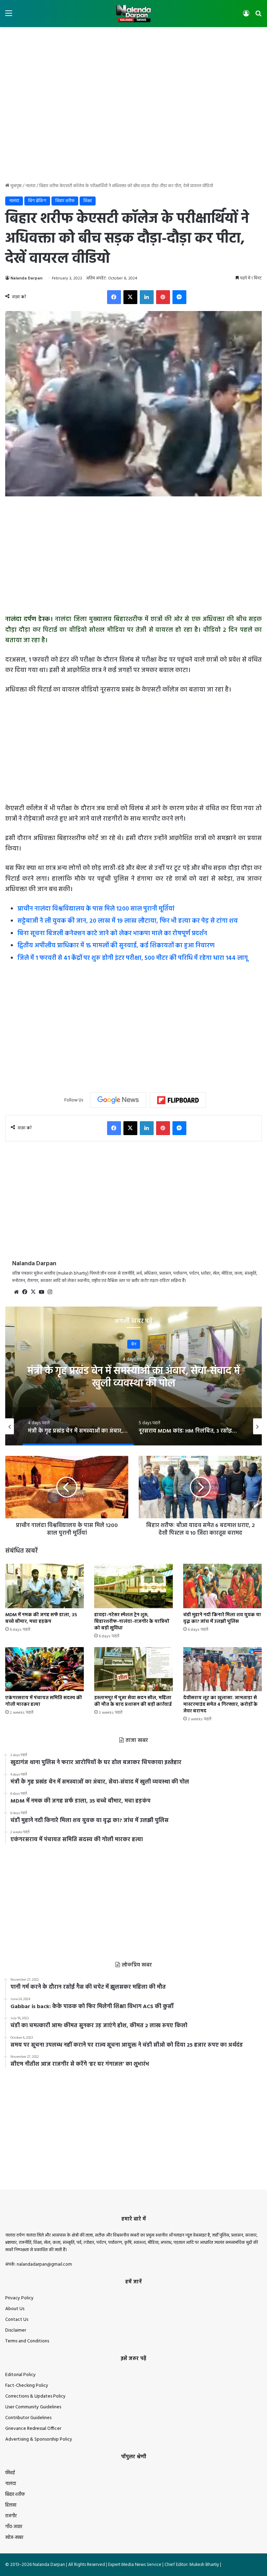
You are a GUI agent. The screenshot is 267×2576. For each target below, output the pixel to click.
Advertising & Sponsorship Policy (39, 2439)
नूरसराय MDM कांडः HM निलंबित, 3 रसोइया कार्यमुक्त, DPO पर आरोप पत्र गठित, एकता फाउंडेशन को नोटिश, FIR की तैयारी (134, 1383)
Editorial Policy (21, 2375)
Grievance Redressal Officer (33, 2429)
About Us (15, 2309)
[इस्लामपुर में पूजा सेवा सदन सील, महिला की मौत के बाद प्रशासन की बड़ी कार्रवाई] (133, 1669)
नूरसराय (134, 1344)
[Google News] (118, 1100)
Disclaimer (16, 2330)
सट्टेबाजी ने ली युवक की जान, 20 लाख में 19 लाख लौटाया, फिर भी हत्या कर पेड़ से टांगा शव (128, 921)
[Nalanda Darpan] (133, 14)
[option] (133, 1376)
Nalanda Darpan (26, 278)
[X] (33, 1292)
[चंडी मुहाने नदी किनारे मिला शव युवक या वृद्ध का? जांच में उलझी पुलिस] (222, 1586)
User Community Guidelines (33, 2407)
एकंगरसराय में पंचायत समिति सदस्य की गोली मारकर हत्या (44, 1701)
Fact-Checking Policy (27, 2386)
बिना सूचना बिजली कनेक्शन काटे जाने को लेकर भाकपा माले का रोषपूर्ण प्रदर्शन (112, 934)
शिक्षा (88, 201)
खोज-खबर (14, 2538)
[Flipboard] (178, 1100)
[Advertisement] (133, 50)
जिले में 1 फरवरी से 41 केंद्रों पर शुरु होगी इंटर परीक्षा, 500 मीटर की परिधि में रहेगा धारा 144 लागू (133, 958)
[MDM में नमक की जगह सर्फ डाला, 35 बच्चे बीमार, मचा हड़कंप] (44, 1586)
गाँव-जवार (14, 2527)
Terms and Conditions (27, 2341)
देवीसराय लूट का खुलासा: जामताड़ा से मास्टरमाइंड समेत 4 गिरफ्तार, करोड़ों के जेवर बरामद (220, 1705)
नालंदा (30, 186)
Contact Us (17, 2320)
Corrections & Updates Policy (35, 2396)
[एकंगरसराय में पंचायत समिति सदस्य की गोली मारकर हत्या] (44, 1669)
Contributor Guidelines (28, 2418)
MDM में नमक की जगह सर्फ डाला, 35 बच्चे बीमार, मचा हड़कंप (41, 1618)
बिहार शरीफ (65, 201)
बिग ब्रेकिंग (37, 201)
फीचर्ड (10, 2473)
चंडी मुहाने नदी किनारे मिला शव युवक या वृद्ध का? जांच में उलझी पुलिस (222, 1618)
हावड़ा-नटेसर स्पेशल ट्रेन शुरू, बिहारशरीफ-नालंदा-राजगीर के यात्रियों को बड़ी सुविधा (132, 1622)
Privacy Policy (19, 2298)
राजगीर (11, 2516)
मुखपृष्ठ (15, 186)
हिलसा (11, 2505)
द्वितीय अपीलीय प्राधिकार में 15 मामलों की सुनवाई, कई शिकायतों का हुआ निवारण (116, 946)
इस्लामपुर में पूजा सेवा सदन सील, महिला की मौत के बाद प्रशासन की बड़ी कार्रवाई (133, 1701)
